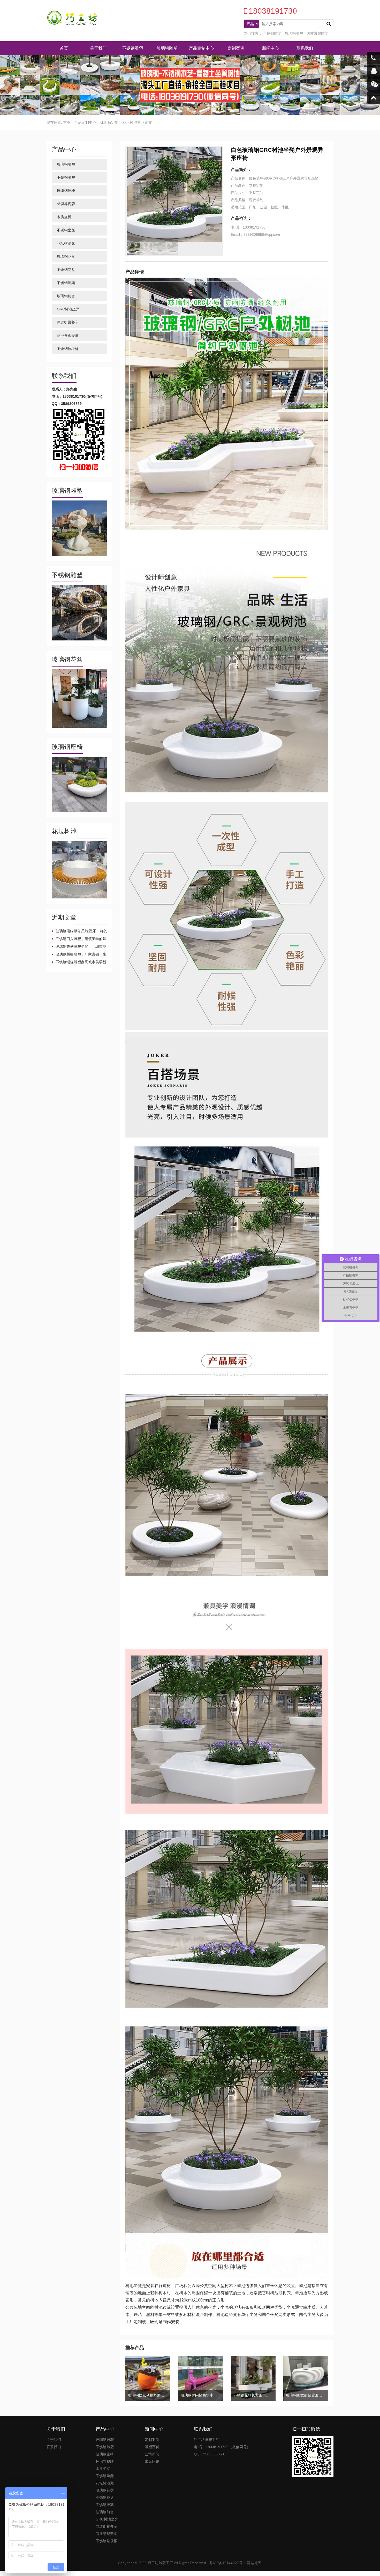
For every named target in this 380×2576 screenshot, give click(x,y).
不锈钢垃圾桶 (68, 349)
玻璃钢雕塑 (294, 33)
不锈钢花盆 (66, 270)
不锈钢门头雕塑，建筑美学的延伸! (79, 939)
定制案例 (236, 48)
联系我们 (305, 48)
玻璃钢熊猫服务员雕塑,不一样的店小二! (79, 931)
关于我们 (98, 48)
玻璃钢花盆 (66, 256)
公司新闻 (152, 2454)
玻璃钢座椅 (66, 191)
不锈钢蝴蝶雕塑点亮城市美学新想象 (79, 962)
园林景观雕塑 (317, 33)
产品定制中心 (201, 48)
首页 (64, 48)
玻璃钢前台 (66, 296)
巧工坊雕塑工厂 (160, 2563)
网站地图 (254, 2563)
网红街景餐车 (68, 322)
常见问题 (152, 2461)
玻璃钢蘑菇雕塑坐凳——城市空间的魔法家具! (79, 947)
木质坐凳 (64, 217)
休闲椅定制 (109, 122)
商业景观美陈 (68, 335)
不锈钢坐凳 (66, 230)
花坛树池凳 (132, 122)
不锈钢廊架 (66, 283)
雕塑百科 (152, 2447)
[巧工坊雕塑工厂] (72, 18)
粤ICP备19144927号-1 (227, 2563)
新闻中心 (270, 48)
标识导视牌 (66, 204)
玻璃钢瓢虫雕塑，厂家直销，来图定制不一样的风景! (79, 954)
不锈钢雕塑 (272, 33)
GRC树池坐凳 (68, 309)
